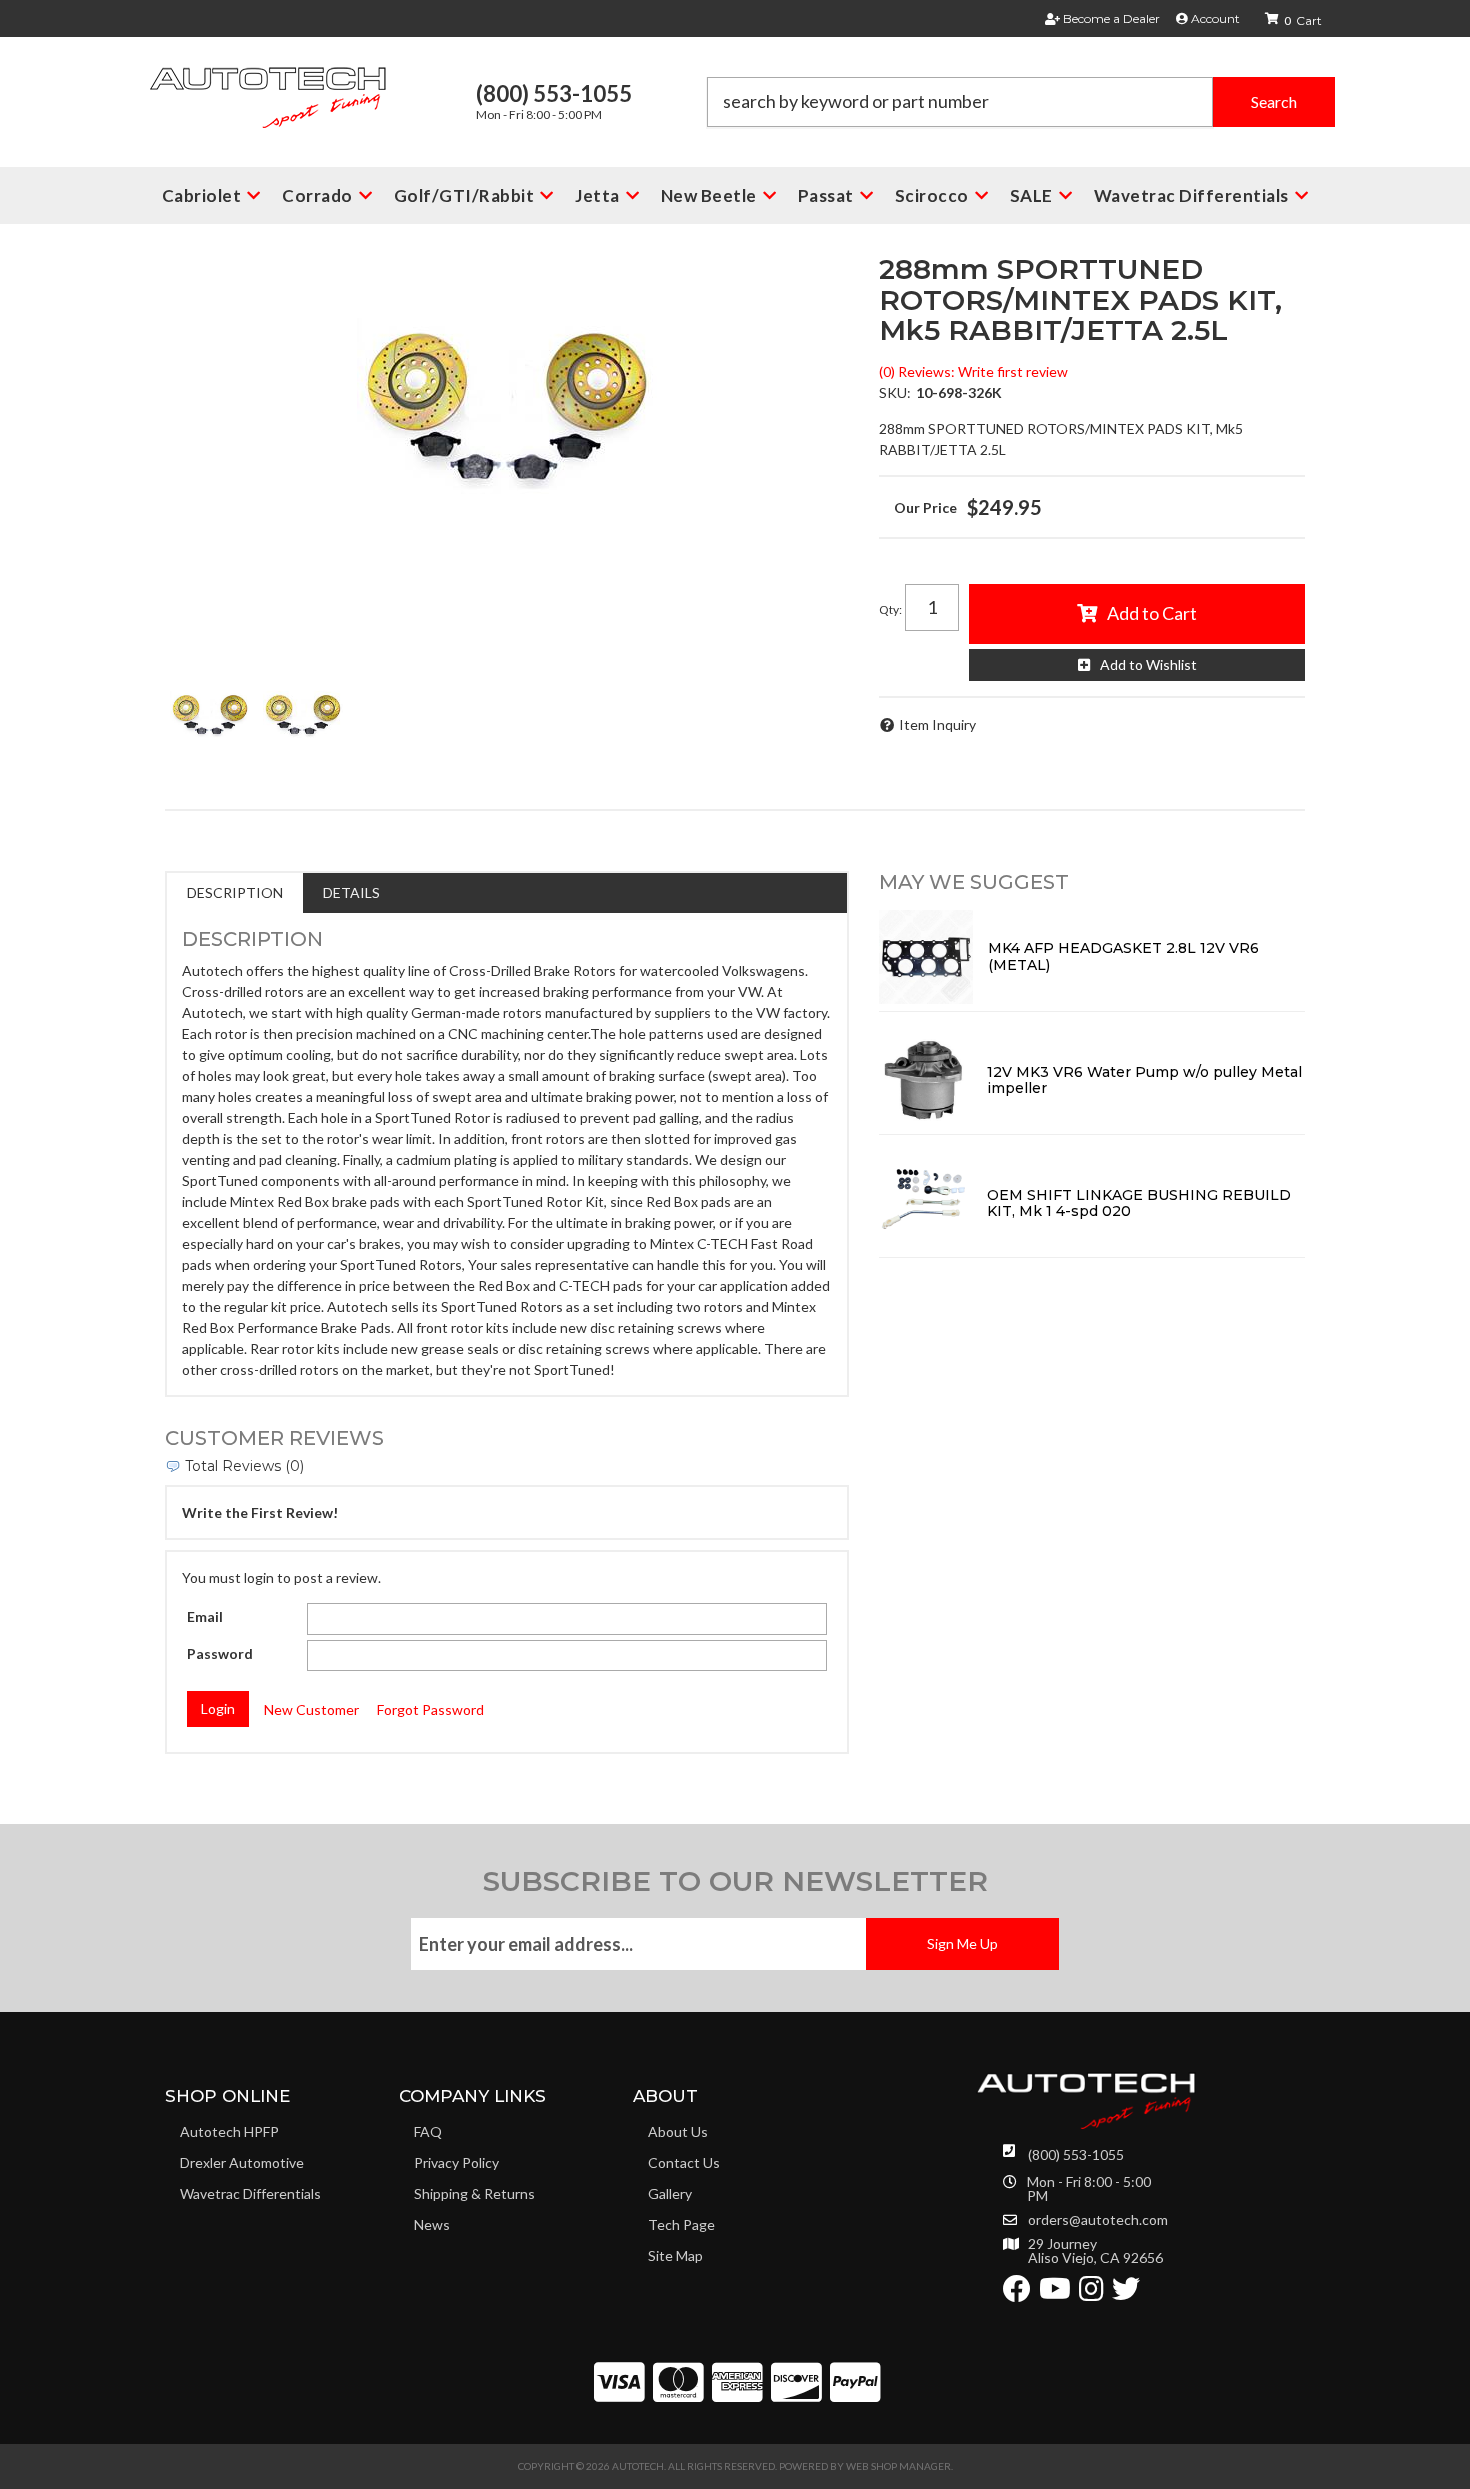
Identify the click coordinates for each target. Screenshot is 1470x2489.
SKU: (895, 392)
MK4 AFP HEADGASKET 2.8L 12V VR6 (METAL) (1123, 956)
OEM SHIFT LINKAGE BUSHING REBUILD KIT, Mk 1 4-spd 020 (1139, 1203)
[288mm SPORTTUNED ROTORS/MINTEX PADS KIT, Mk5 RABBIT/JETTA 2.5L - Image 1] (210, 714)
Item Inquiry (937, 724)
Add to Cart (1152, 613)
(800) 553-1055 (1076, 2154)
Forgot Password (430, 1709)
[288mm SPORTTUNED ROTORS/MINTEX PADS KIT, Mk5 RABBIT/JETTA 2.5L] (507, 404)
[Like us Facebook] (1017, 2293)
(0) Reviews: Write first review (973, 371)
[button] (1021, 102)
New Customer (311, 1709)
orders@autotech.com (1098, 2220)
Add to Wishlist (1148, 664)
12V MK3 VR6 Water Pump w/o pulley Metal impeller (1144, 1080)
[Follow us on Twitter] (1126, 2293)
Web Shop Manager (898, 2466)
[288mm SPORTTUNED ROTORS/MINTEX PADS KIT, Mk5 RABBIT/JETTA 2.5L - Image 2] (303, 714)
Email (205, 1616)
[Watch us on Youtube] (1055, 2293)
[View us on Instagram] (1091, 2293)
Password (220, 1653)
